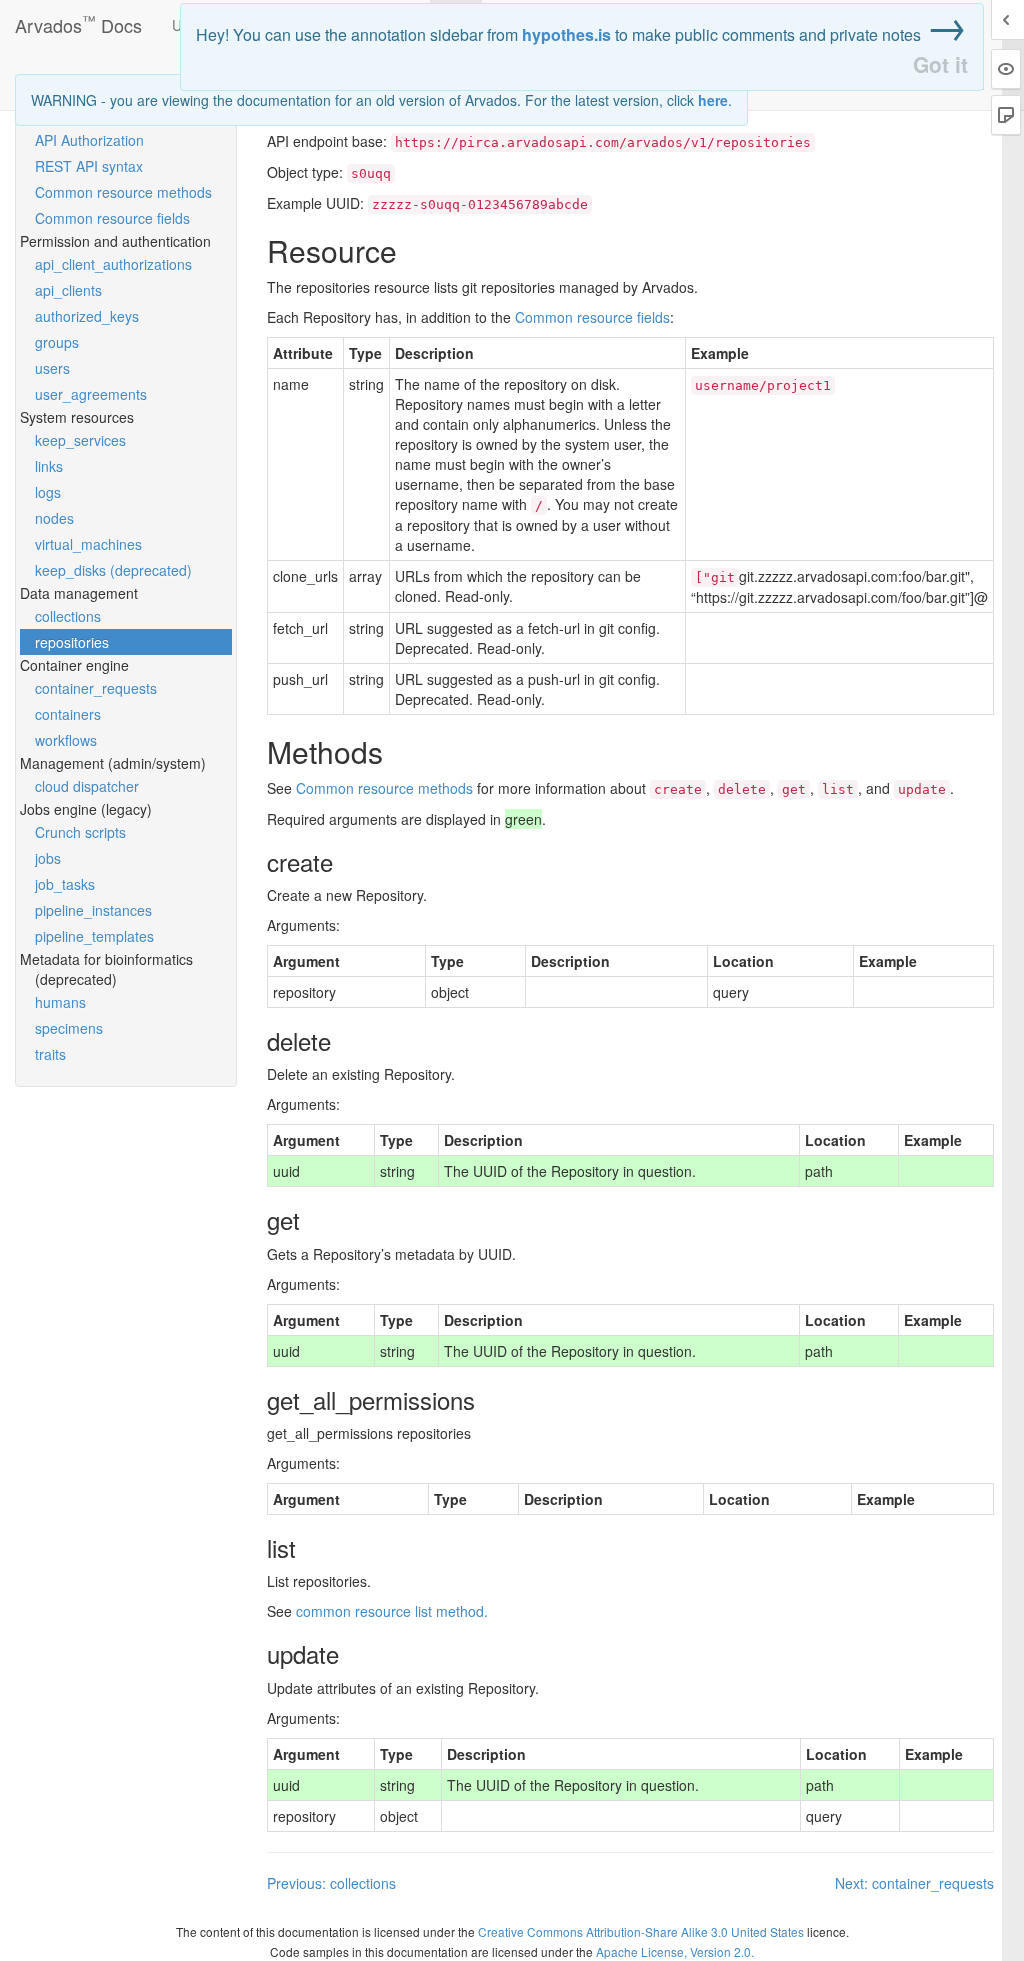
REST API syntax (89, 166)
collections (68, 616)
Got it (940, 64)
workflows (66, 740)
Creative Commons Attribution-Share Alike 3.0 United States (641, 1931)
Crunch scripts (80, 832)
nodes (54, 518)
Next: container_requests (914, 1883)
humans (60, 1002)
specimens (69, 1028)
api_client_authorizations (113, 264)
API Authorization (89, 140)
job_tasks (65, 884)
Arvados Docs (78, 20)
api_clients (68, 290)
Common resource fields (112, 218)
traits (50, 1054)
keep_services (80, 440)
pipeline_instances (93, 910)
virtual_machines (88, 544)
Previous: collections (331, 1883)
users (52, 368)
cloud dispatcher (87, 786)
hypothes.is (566, 34)
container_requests (96, 688)
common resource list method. (392, 1611)
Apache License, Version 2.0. (675, 1951)
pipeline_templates (94, 936)
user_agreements (91, 394)
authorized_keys (87, 316)
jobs (48, 858)
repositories (72, 642)
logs (48, 492)
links (49, 466)
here (713, 100)
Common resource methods (123, 192)
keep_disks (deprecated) (113, 570)
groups (57, 342)
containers (68, 714)
